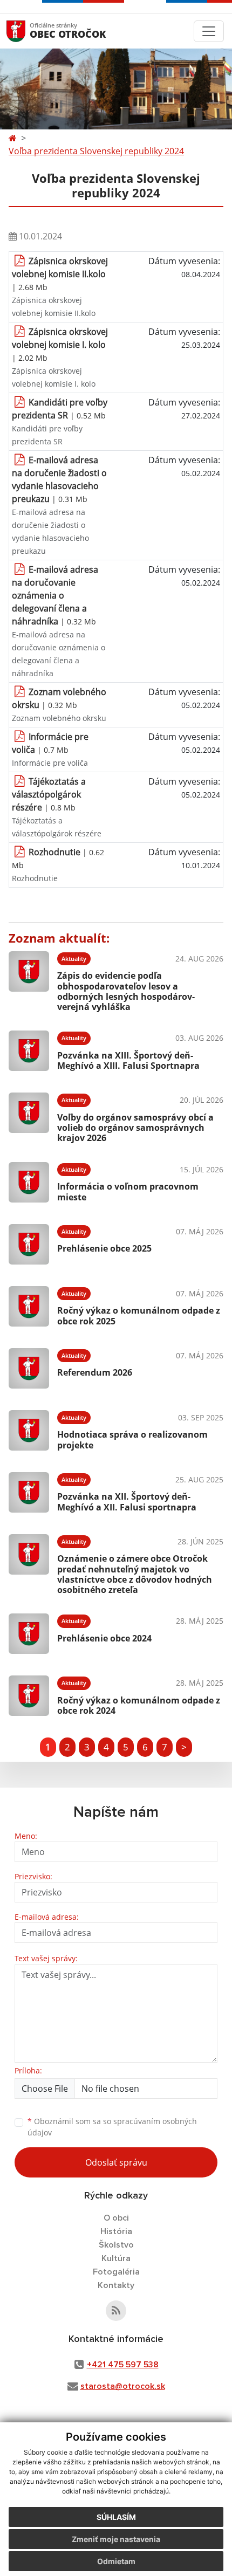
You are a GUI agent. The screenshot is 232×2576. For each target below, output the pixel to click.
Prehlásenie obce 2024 (104, 1638)
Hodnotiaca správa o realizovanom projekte (132, 1440)
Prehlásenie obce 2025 (104, 1248)
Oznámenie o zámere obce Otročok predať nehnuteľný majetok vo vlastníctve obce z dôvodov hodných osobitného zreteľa (135, 1574)
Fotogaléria (116, 2272)
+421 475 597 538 (123, 2365)
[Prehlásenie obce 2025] (29, 1244)
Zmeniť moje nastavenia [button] (116, 2539)
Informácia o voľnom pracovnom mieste (128, 1191)
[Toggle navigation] (209, 31)
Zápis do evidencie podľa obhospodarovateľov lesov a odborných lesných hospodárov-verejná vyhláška (126, 991)
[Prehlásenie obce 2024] (29, 1634)
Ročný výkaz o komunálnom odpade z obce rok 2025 (139, 1316)
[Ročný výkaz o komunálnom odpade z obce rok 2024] (29, 1696)
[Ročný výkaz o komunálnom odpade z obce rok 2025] (29, 1306)
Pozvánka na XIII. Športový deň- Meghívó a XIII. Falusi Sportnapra (128, 1060)
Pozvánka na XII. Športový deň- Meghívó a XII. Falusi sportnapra (127, 1502)
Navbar (26, 31)
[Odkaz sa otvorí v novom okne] (116, 2311)
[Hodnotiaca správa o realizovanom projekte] (29, 1430)
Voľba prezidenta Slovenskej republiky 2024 (96, 151)
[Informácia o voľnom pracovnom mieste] (29, 1182)
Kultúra (116, 2258)
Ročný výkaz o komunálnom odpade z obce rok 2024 (139, 1705)
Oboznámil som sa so (112, 2127)
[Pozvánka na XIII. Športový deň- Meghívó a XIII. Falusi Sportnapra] (29, 1051)
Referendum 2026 (95, 1372)
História (116, 2231)
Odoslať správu (116, 2162)
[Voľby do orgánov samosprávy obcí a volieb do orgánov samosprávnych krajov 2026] (29, 1116)
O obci (116, 2218)
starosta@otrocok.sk (123, 2386)
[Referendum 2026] (29, 1368)
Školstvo (116, 2245)
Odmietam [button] (116, 2561)
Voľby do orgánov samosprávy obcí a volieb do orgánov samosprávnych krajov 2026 (135, 1128)
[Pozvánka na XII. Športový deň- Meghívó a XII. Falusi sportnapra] (29, 1492)
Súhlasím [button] (116, 2517)
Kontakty (116, 2285)
